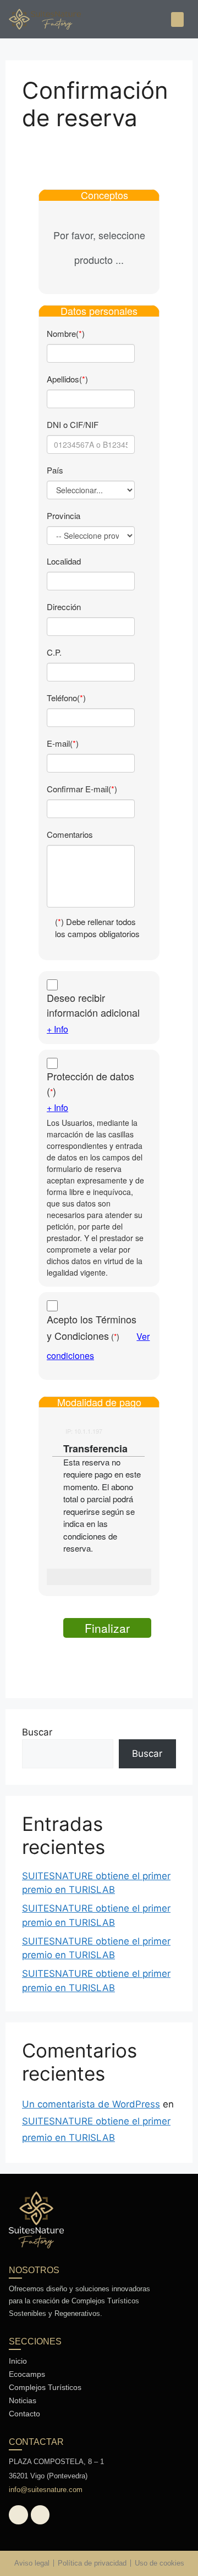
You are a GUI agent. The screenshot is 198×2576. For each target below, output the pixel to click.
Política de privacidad (92, 2563)
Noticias (23, 2400)
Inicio (18, 2361)
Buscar (37, 1732)
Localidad (64, 561)
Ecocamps (27, 2374)
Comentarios (70, 834)
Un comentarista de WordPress (91, 2104)
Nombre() (66, 333)
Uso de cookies (159, 2563)
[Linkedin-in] (40, 2515)
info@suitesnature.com (46, 2490)
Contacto (24, 2414)
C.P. (54, 652)
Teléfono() (66, 698)
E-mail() (63, 743)
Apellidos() (67, 379)
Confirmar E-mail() (82, 789)
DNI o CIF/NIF (73, 424)
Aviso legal (32, 2563)
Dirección (64, 607)
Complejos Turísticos (45, 2387)
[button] (177, 19)
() (90, 1083)
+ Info (57, 1029)
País (55, 470)
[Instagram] (18, 2515)
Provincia (64, 515)
